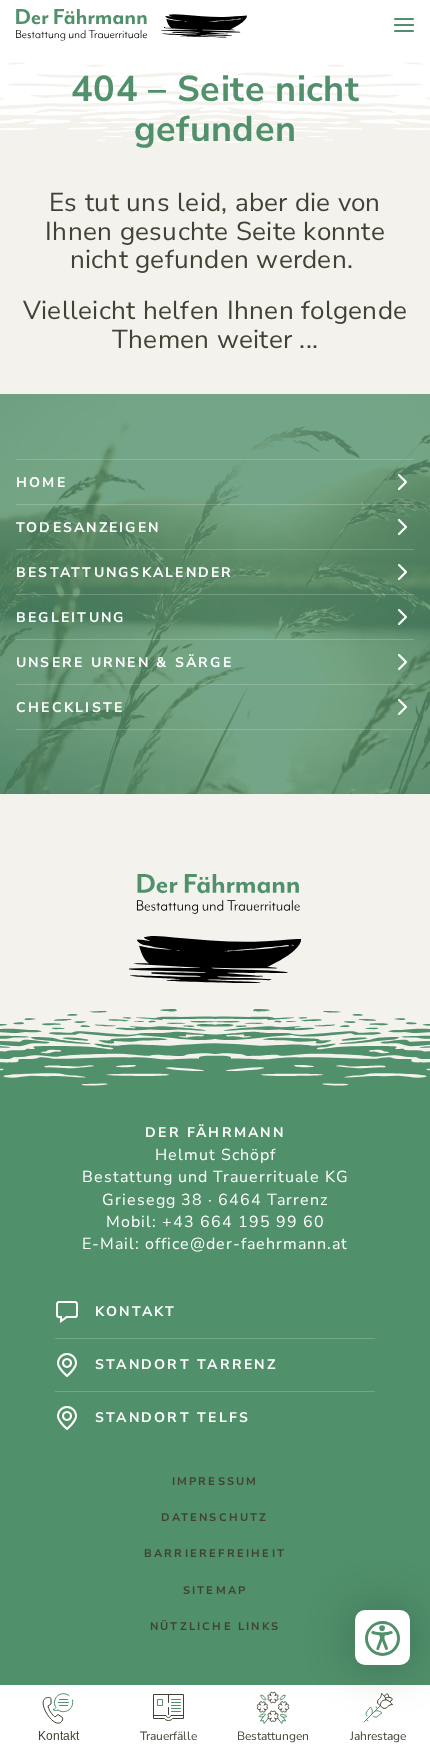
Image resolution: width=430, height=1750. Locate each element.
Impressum (215, 1481)
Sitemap (215, 1590)
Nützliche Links (215, 1626)
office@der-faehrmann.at (246, 1244)
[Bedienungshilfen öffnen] (382, 1637)
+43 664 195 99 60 (243, 1222)
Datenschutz (214, 1517)
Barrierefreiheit (215, 1553)
